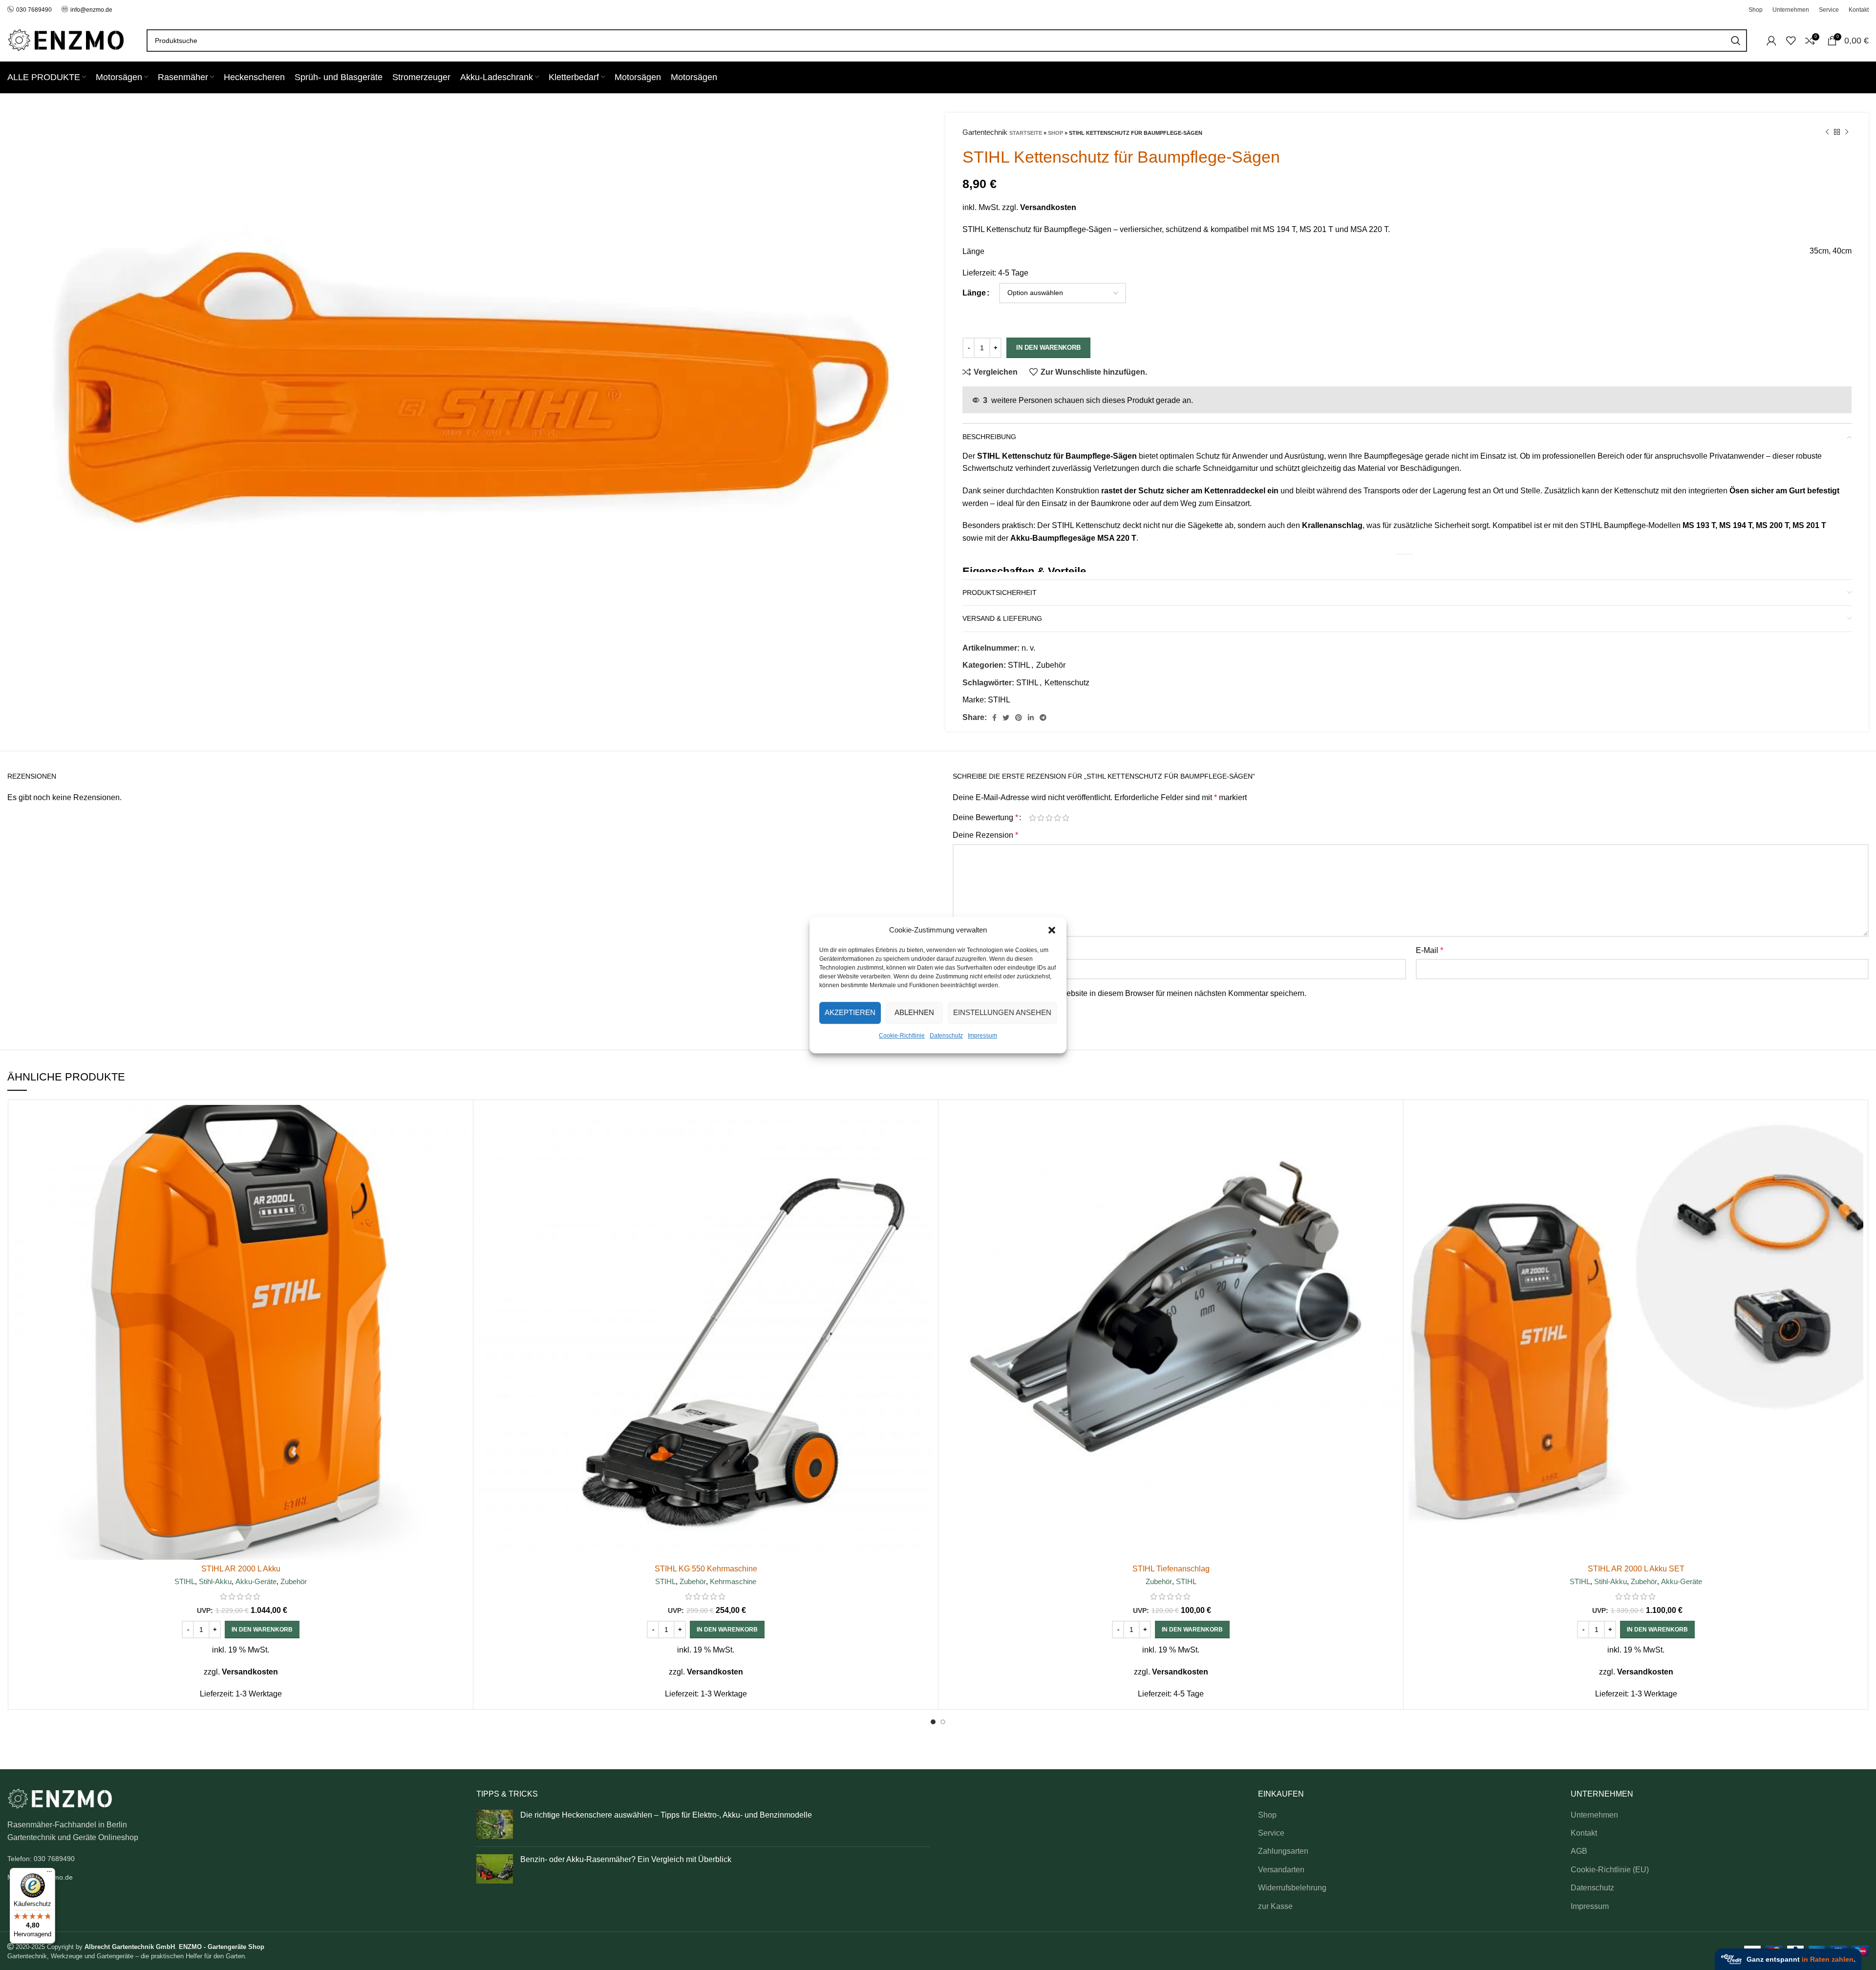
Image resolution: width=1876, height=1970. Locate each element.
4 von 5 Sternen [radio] (1057, 818)
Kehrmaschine (733, 1581)
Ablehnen (914, 1012)
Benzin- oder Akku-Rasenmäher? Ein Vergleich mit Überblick (626, 1859)
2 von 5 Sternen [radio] (1041, 818)
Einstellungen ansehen (1002, 1012)
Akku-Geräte (256, 1581)
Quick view (461, 1143)
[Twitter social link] (1006, 718)
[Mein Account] (1771, 41)
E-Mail (1429, 950)
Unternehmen (1594, 1815)
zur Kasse (1275, 1906)
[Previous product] (1827, 132)
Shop (1055, 133)
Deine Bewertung (985, 818)
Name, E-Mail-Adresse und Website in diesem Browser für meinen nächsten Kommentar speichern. (1135, 993)
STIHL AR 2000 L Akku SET (1636, 1569)
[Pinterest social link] (1019, 718)
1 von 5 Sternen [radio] (1033, 818)
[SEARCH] (1736, 41)
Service (1271, 1833)
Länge (974, 293)
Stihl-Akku (215, 1581)
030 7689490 (34, 10)
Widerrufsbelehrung (1292, 1888)
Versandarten (1281, 1870)
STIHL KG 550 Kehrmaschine (706, 1569)
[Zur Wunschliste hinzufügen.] (461, 1165)
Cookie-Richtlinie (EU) (1610, 1870)
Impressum (982, 1036)
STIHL (1019, 665)
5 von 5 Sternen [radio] (1066, 818)
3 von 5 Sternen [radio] (1049, 818)
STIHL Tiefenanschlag (1171, 1569)
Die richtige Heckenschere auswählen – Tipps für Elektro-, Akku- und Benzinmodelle (666, 1815)
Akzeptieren (850, 1012)
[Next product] (1847, 132)
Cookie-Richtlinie (902, 1036)
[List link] (234, 1859)
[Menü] (49, 1874)
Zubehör (1051, 665)
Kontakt (1584, 1833)
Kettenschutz (1067, 683)
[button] (1052, 930)
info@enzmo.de (91, 10)
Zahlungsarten (1283, 1851)
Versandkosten (1048, 207)
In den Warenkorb (1048, 348)
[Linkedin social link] (1031, 718)
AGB (1579, 1851)
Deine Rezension (985, 835)
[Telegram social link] (1043, 718)
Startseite (1026, 133)
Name (966, 950)
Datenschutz (946, 1036)
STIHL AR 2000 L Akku (241, 1569)
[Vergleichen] (461, 1121)
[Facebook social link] (994, 718)
